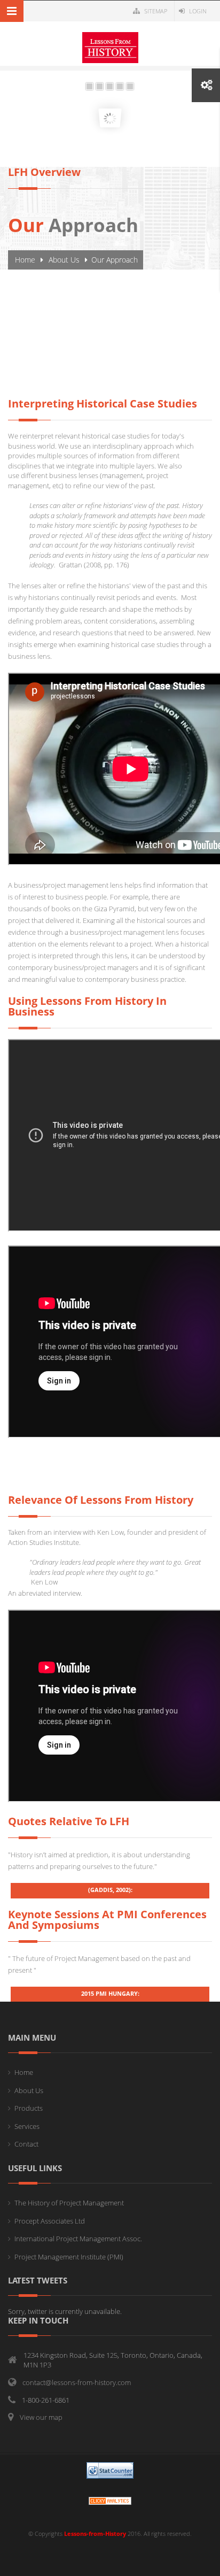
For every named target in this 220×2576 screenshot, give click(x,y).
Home (25, 260)
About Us (64, 260)
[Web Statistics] (110, 2500)
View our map (41, 2417)
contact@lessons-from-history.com (77, 2382)
